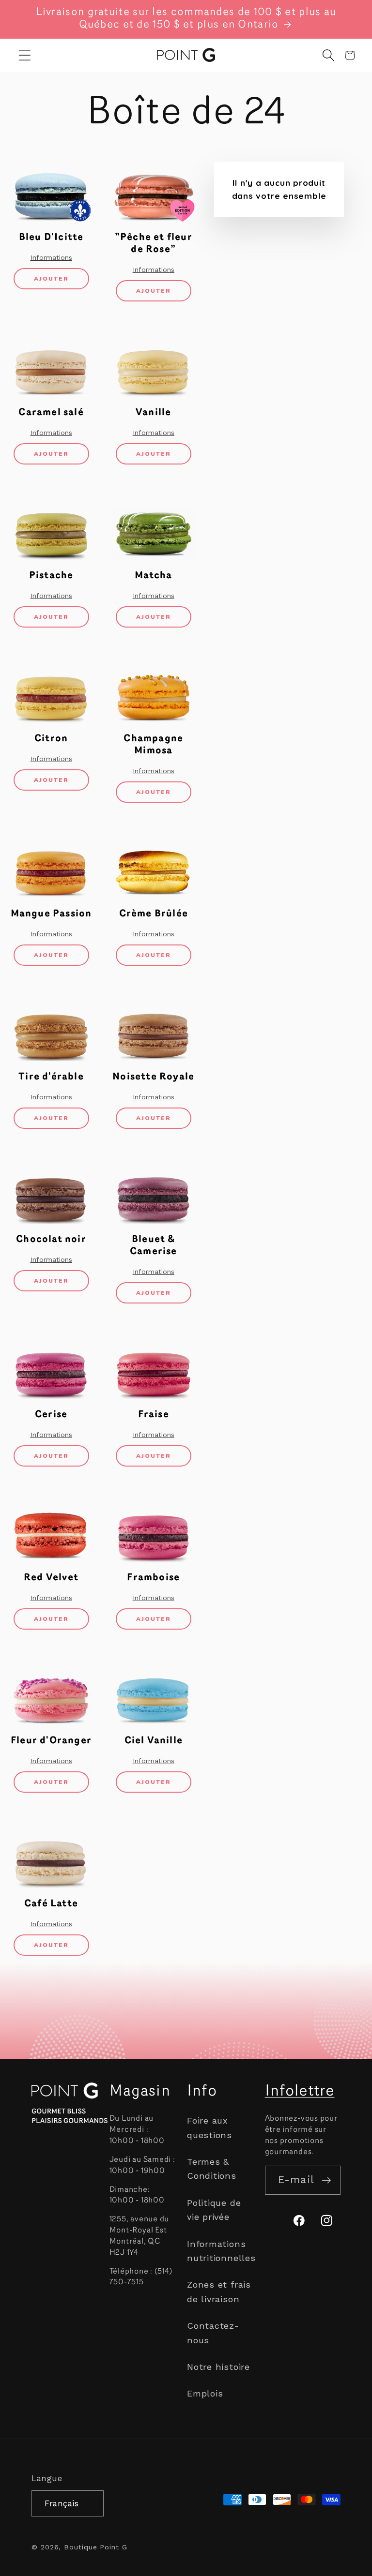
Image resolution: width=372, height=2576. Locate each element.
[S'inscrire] (326, 2180)
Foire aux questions (209, 2127)
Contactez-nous (213, 2333)
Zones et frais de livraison (219, 2291)
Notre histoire (218, 2367)
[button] (25, 55)
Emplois (205, 2393)
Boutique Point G (96, 2547)
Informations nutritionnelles (221, 2251)
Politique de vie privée (214, 2210)
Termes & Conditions (212, 2169)
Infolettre (300, 2092)
